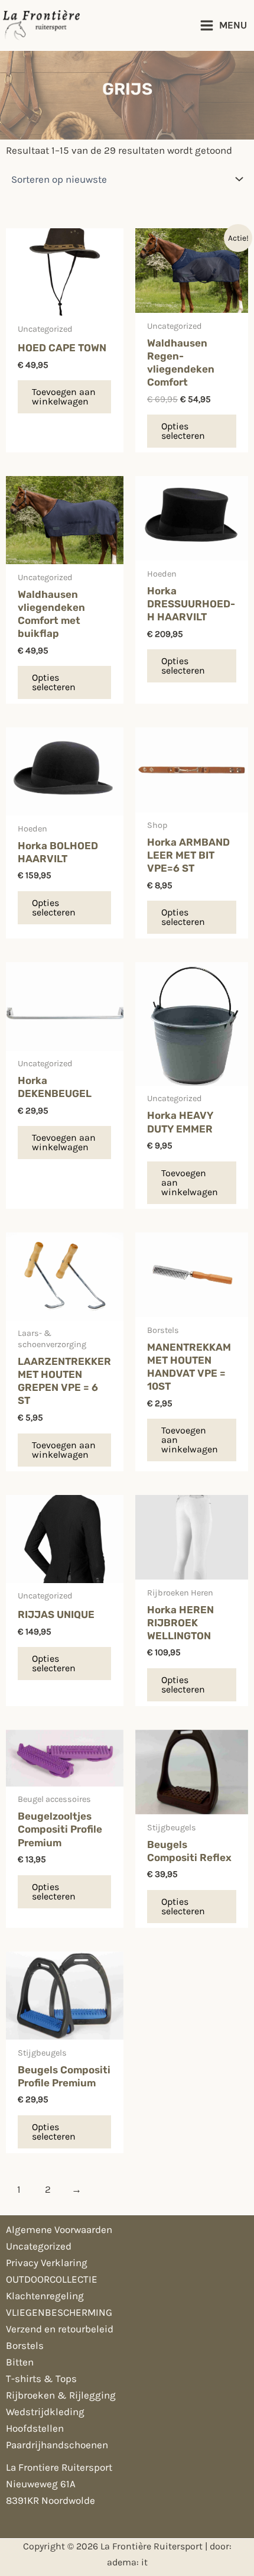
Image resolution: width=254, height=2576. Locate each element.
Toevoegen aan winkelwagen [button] (64, 397)
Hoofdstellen (35, 2428)
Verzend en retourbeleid (60, 2329)
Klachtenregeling (45, 2296)
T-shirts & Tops (41, 2378)
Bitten (20, 2362)
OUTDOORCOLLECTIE (52, 2279)
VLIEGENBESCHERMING (59, 2312)
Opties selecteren (183, 431)
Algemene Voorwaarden (59, 2229)
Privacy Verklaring (47, 2263)
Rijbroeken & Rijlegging (61, 2395)
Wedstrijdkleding (45, 2412)
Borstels (25, 2345)
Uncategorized (39, 2246)
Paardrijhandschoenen (57, 2445)
